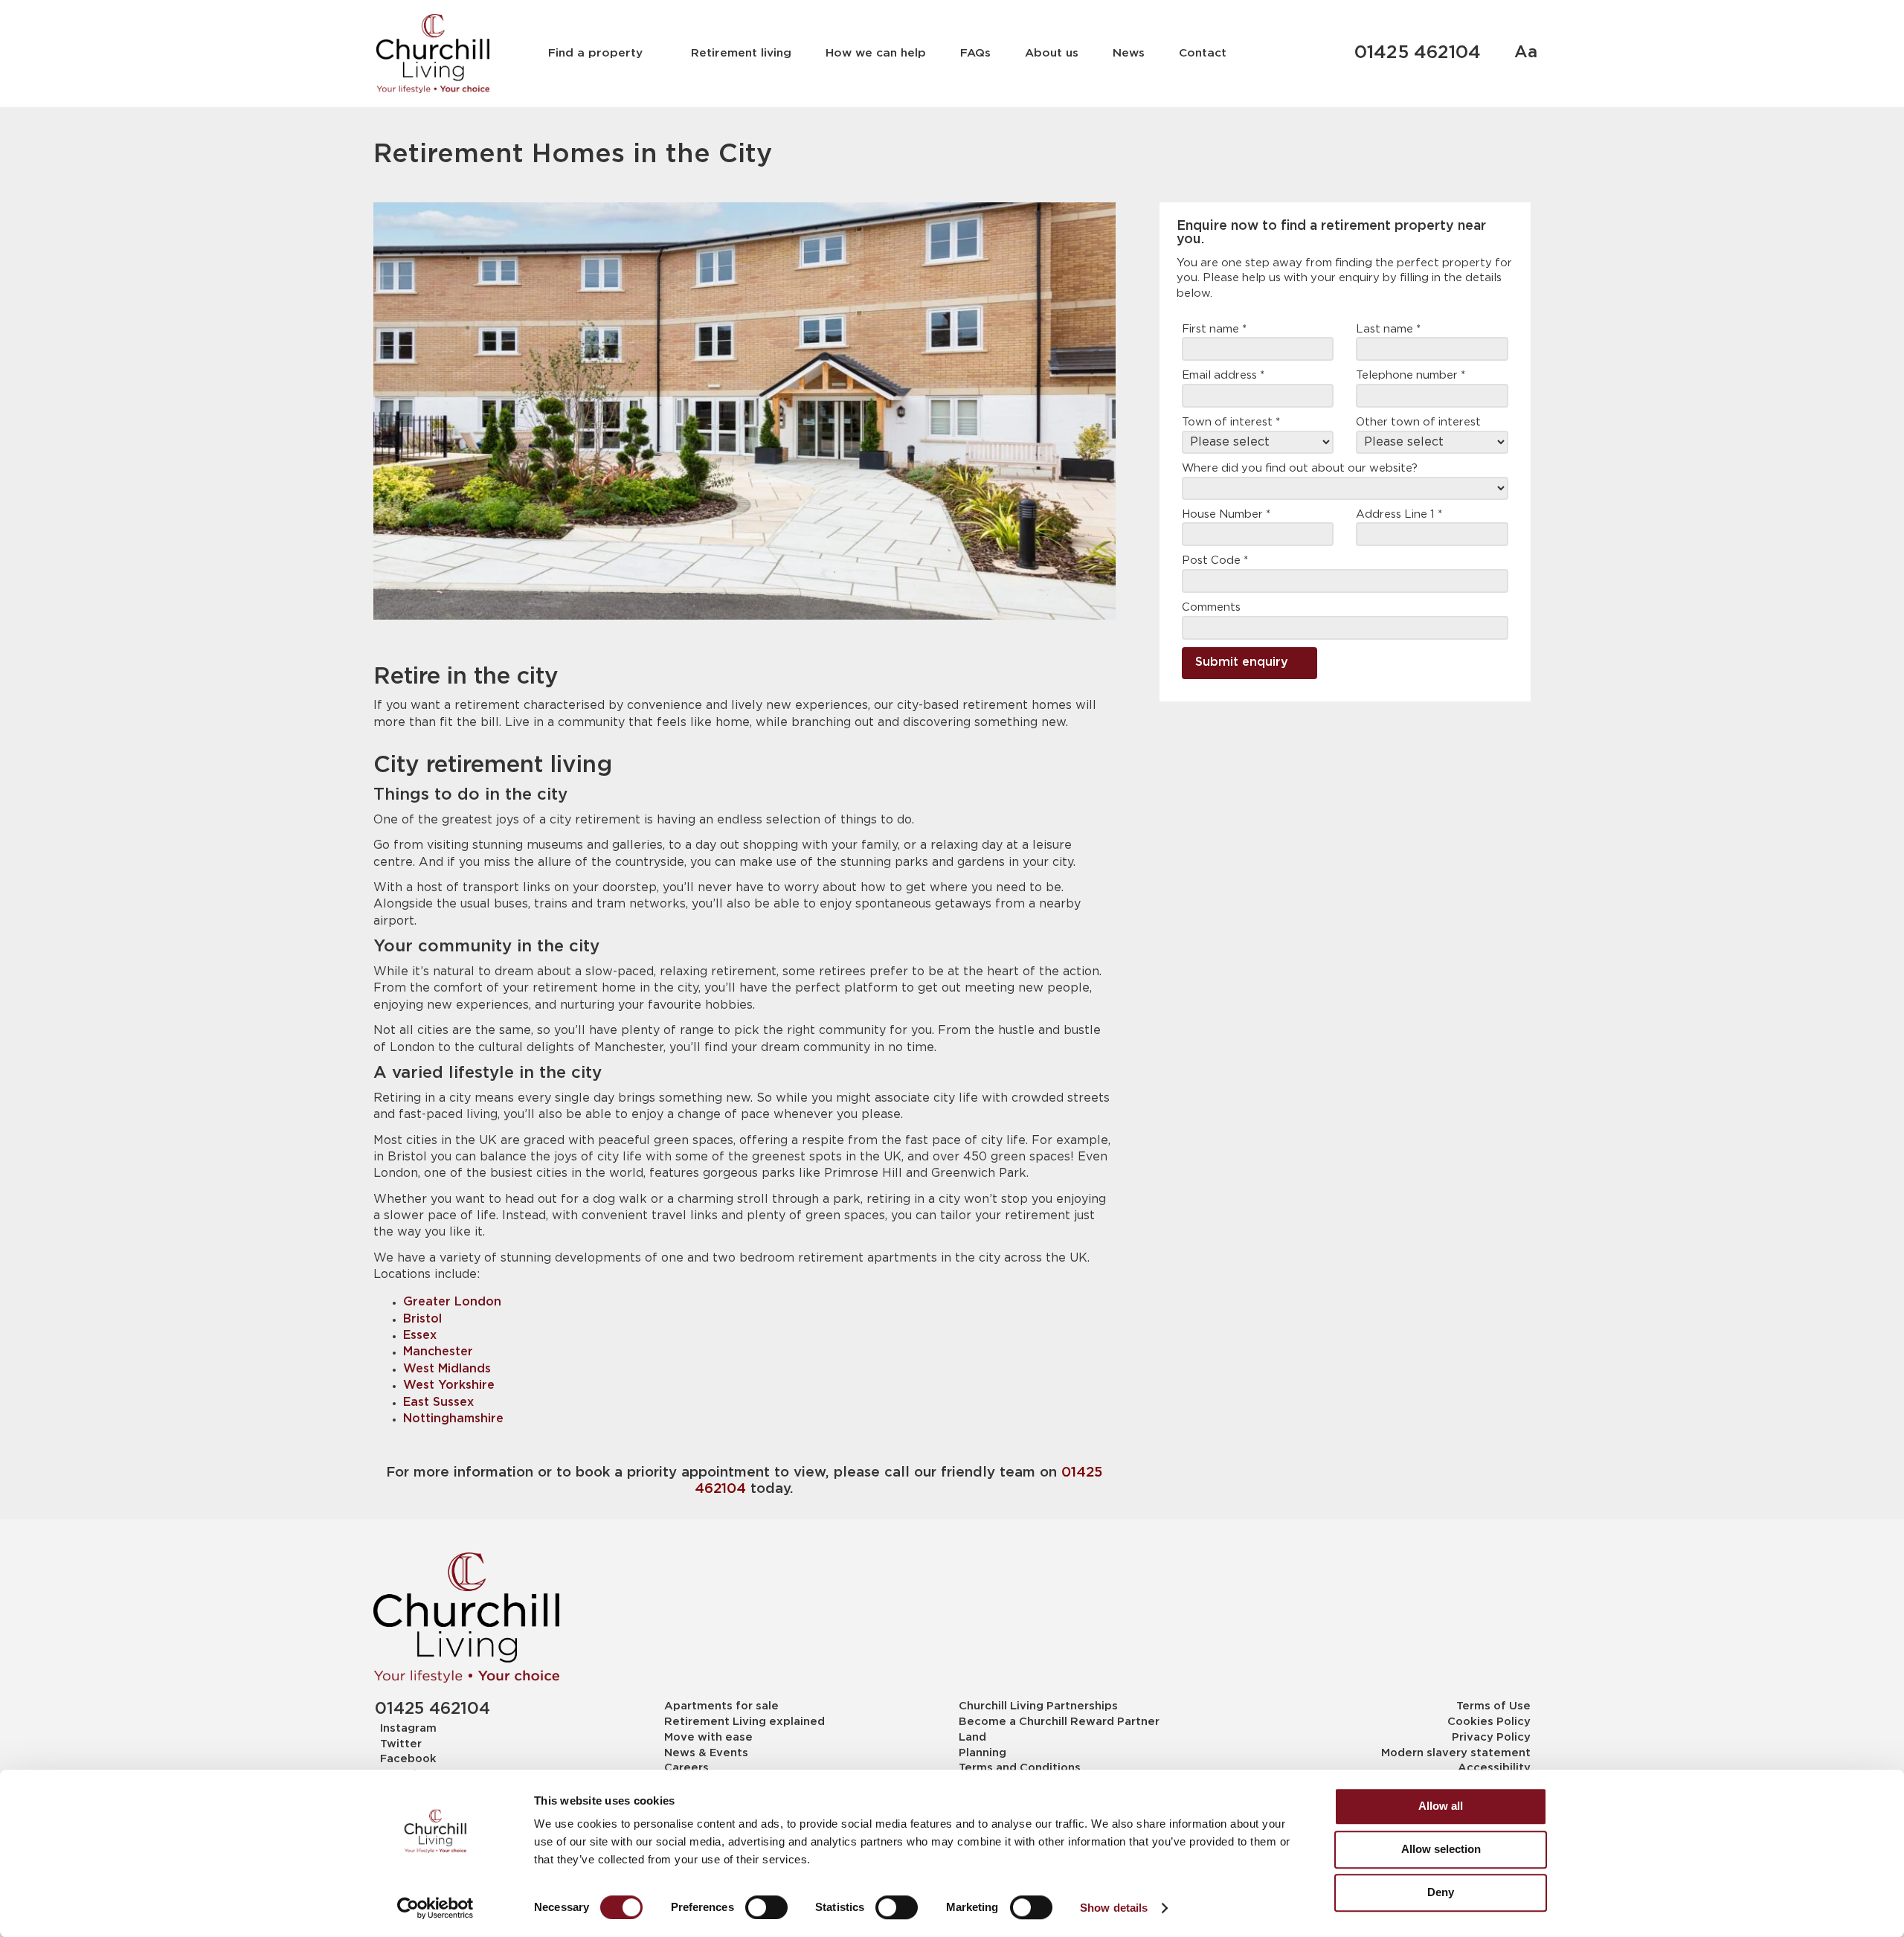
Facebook (408, 1759)
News (1129, 53)
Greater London (452, 1302)
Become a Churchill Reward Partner (1059, 1722)
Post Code (1215, 560)
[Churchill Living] (466, 1618)
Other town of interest (1418, 422)
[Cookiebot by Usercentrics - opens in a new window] (435, 1908)
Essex (420, 1336)
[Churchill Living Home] (432, 54)
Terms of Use (1493, 1706)
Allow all (1441, 1806)
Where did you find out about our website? (1300, 468)
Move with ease (708, 1737)
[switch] (766, 1907)
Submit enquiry (1242, 662)
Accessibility (1494, 1768)
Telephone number (1411, 375)
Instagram (408, 1728)
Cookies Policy (1489, 1722)
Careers (686, 1768)
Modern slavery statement (1456, 1753)
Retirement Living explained (744, 1722)
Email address (1223, 375)
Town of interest (1231, 422)
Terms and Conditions (1020, 1768)
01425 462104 (1418, 53)
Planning (982, 1753)
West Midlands (447, 1369)
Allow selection (1441, 1849)
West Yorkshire (449, 1385)
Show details (1114, 1908)
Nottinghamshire (453, 1419)
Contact (1203, 53)
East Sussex (438, 1403)
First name (1214, 329)
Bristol (422, 1319)
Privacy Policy (1491, 1737)
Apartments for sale (721, 1706)
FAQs (975, 53)
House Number (1226, 514)
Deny (1441, 1892)
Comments (1211, 607)
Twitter (401, 1744)
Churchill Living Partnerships (1038, 1706)
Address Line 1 (1399, 514)
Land (972, 1737)
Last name (1388, 329)
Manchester (438, 1352)
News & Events (706, 1753)
